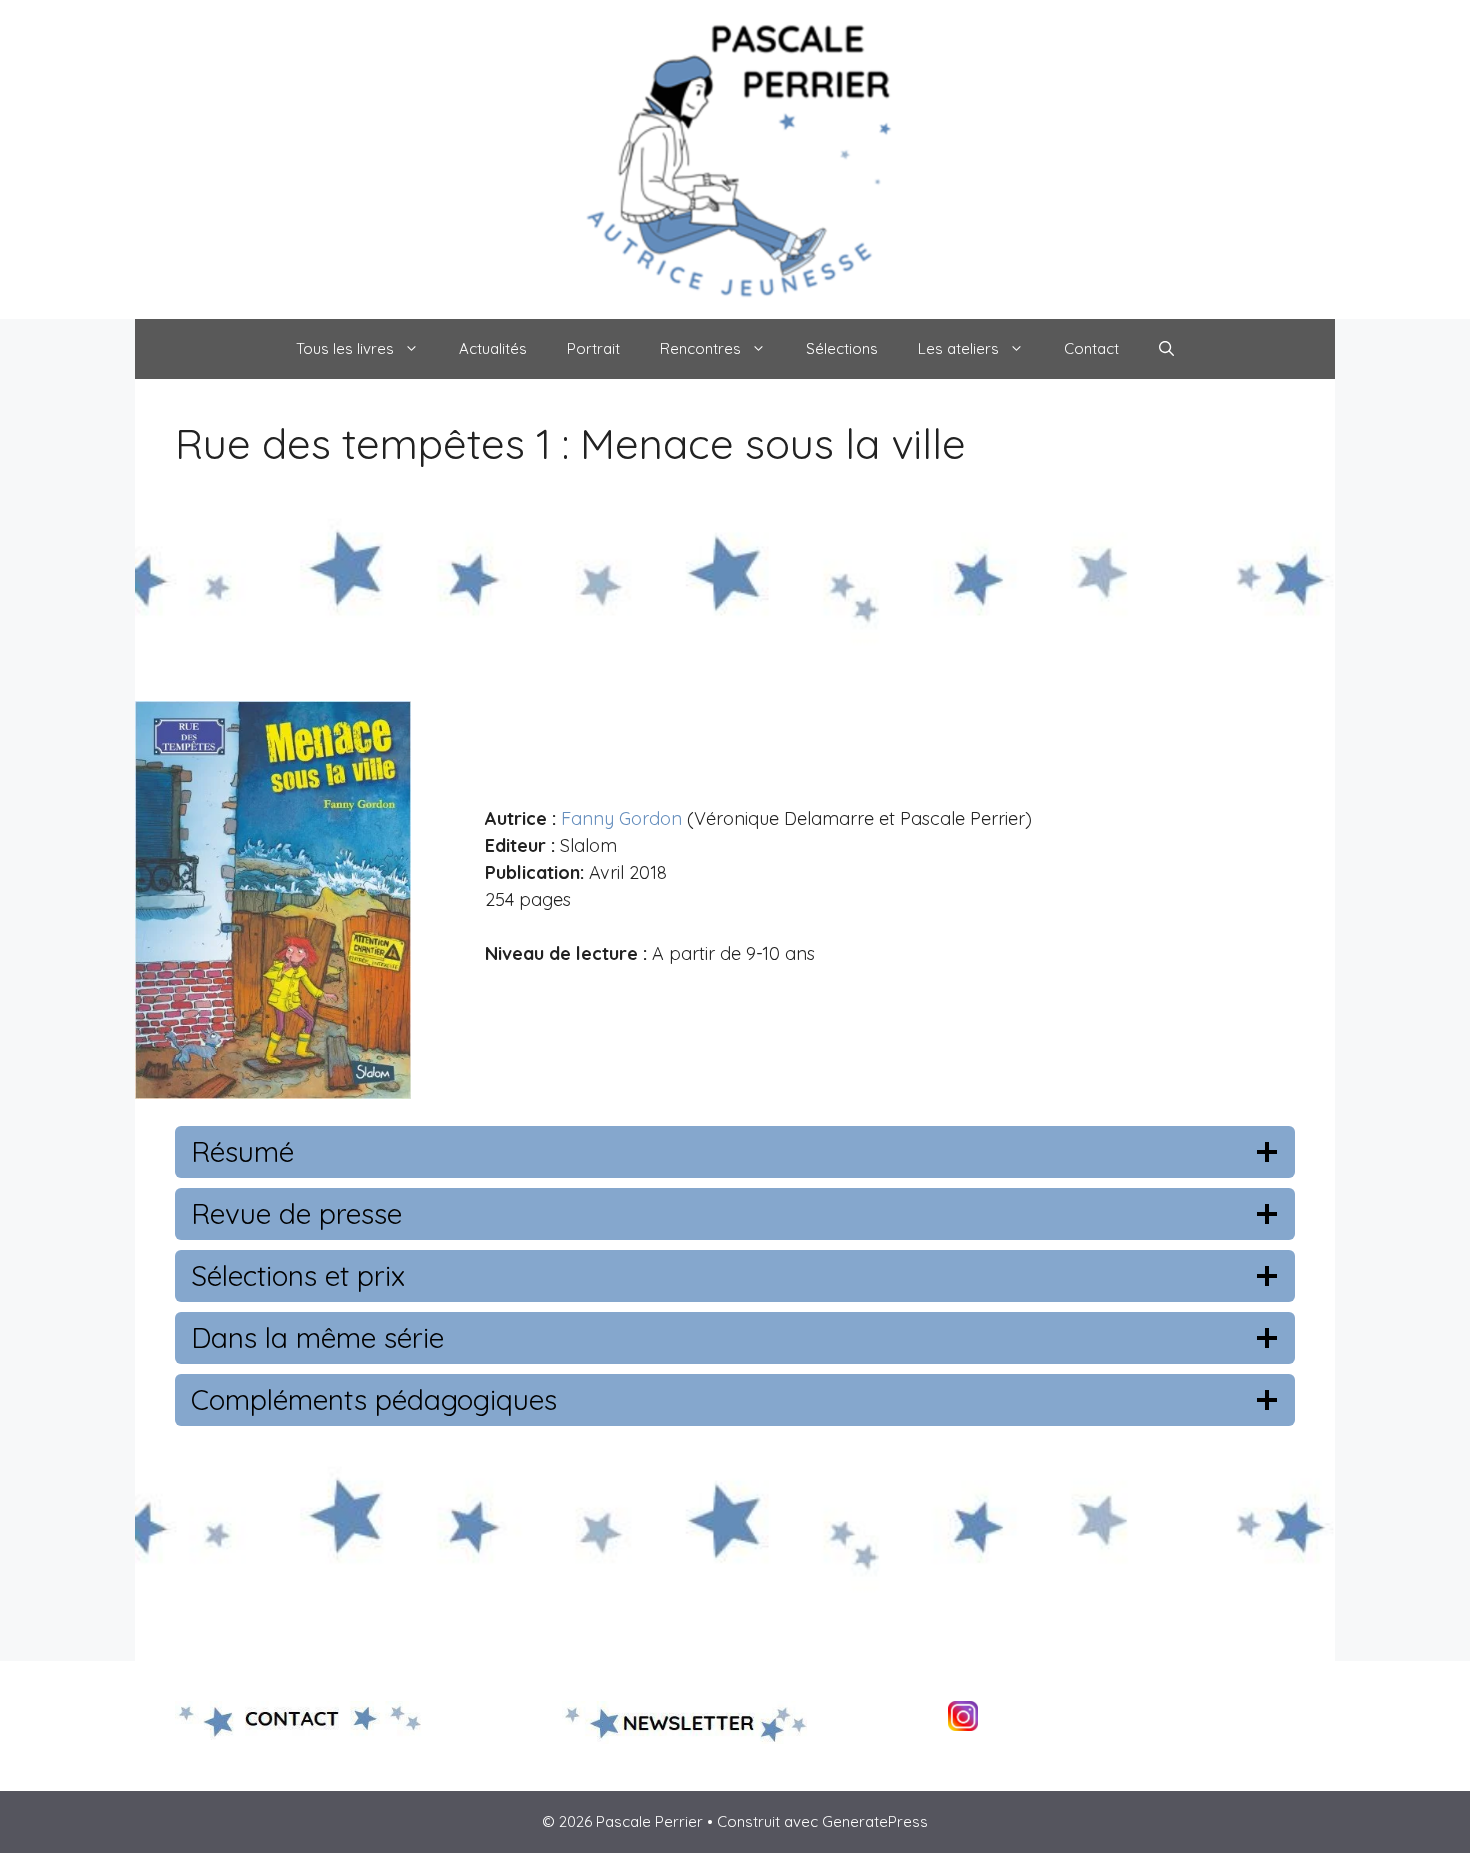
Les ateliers (958, 348)
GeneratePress (875, 1821)
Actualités (493, 348)
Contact (1091, 348)
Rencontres (700, 348)
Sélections (842, 348)
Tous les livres (345, 348)
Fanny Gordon (621, 818)
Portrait (593, 348)
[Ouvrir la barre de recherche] (1166, 349)
